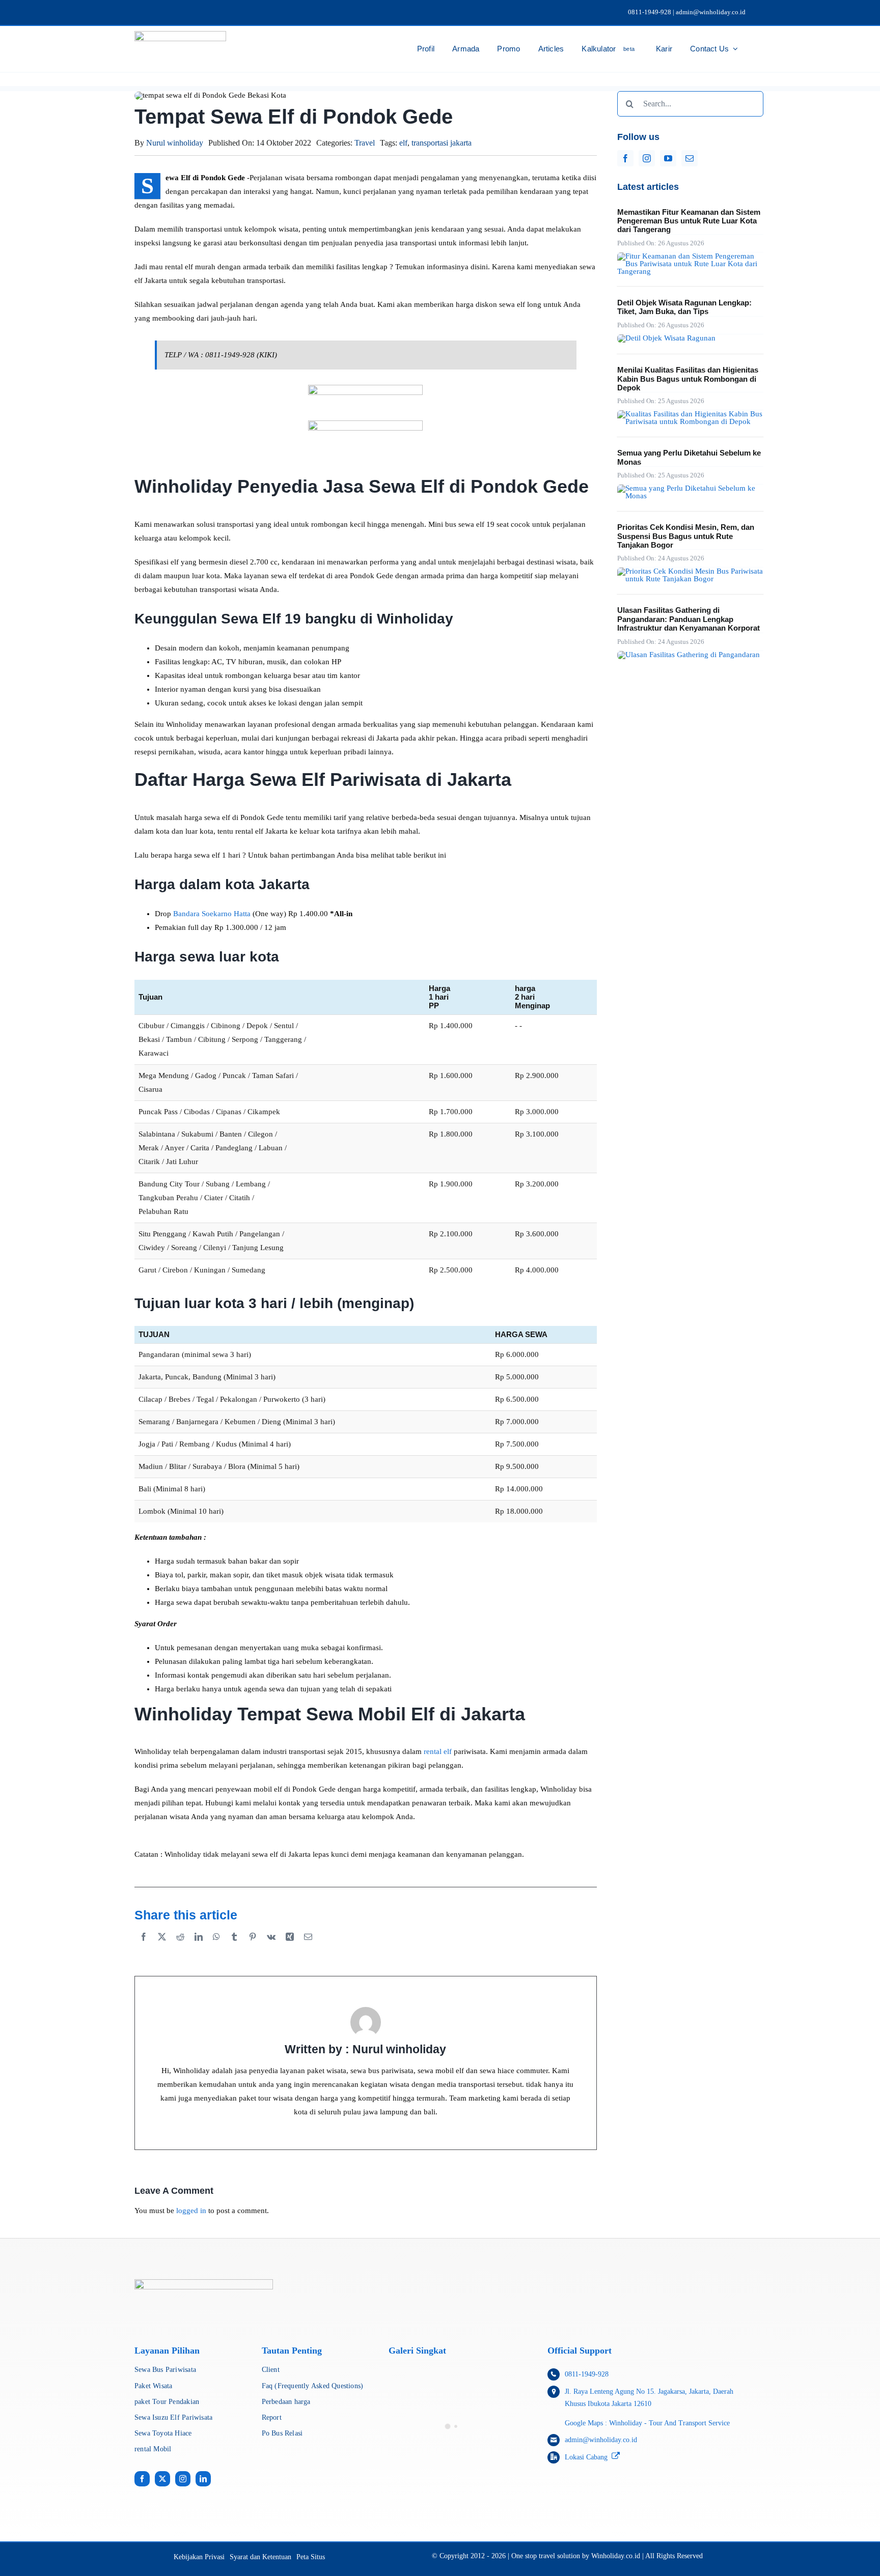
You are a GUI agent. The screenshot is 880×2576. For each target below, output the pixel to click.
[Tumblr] (234, 1948)
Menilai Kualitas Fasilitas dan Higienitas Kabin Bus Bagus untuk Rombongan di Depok (688, 379)
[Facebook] (144, 1948)
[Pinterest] (253, 1948)
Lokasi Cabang (586, 2457)
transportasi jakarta (442, 143)
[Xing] (290, 1948)
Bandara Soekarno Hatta (212, 914)
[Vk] (271, 1948)
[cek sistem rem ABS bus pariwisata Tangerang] (691, 256)
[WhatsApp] (216, 1948)
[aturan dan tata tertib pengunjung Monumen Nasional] (691, 488)
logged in (191, 2211)
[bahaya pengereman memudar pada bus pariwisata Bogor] (691, 571)
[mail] (690, 158)
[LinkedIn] (199, 1948)
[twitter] (162, 2479)
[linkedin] (203, 2479)
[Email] (308, 1948)
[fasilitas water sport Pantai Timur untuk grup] (689, 655)
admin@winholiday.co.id (601, 2440)
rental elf (438, 1751)
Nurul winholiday (175, 143)
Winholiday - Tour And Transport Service (670, 2423)
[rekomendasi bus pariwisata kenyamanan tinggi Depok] (691, 414)
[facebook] (625, 158)
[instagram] (647, 158)
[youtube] (668, 158)
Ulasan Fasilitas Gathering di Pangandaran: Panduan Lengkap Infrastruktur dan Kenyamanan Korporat (689, 619)
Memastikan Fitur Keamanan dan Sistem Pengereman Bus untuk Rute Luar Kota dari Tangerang (689, 221)
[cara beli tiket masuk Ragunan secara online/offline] (666, 338)
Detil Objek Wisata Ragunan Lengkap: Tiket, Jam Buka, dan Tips (684, 307)
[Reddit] (180, 1948)
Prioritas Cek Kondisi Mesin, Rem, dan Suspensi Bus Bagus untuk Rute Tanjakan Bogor (686, 536)
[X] (162, 1948)
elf (403, 143)
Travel (365, 143)
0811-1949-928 (587, 2374)
